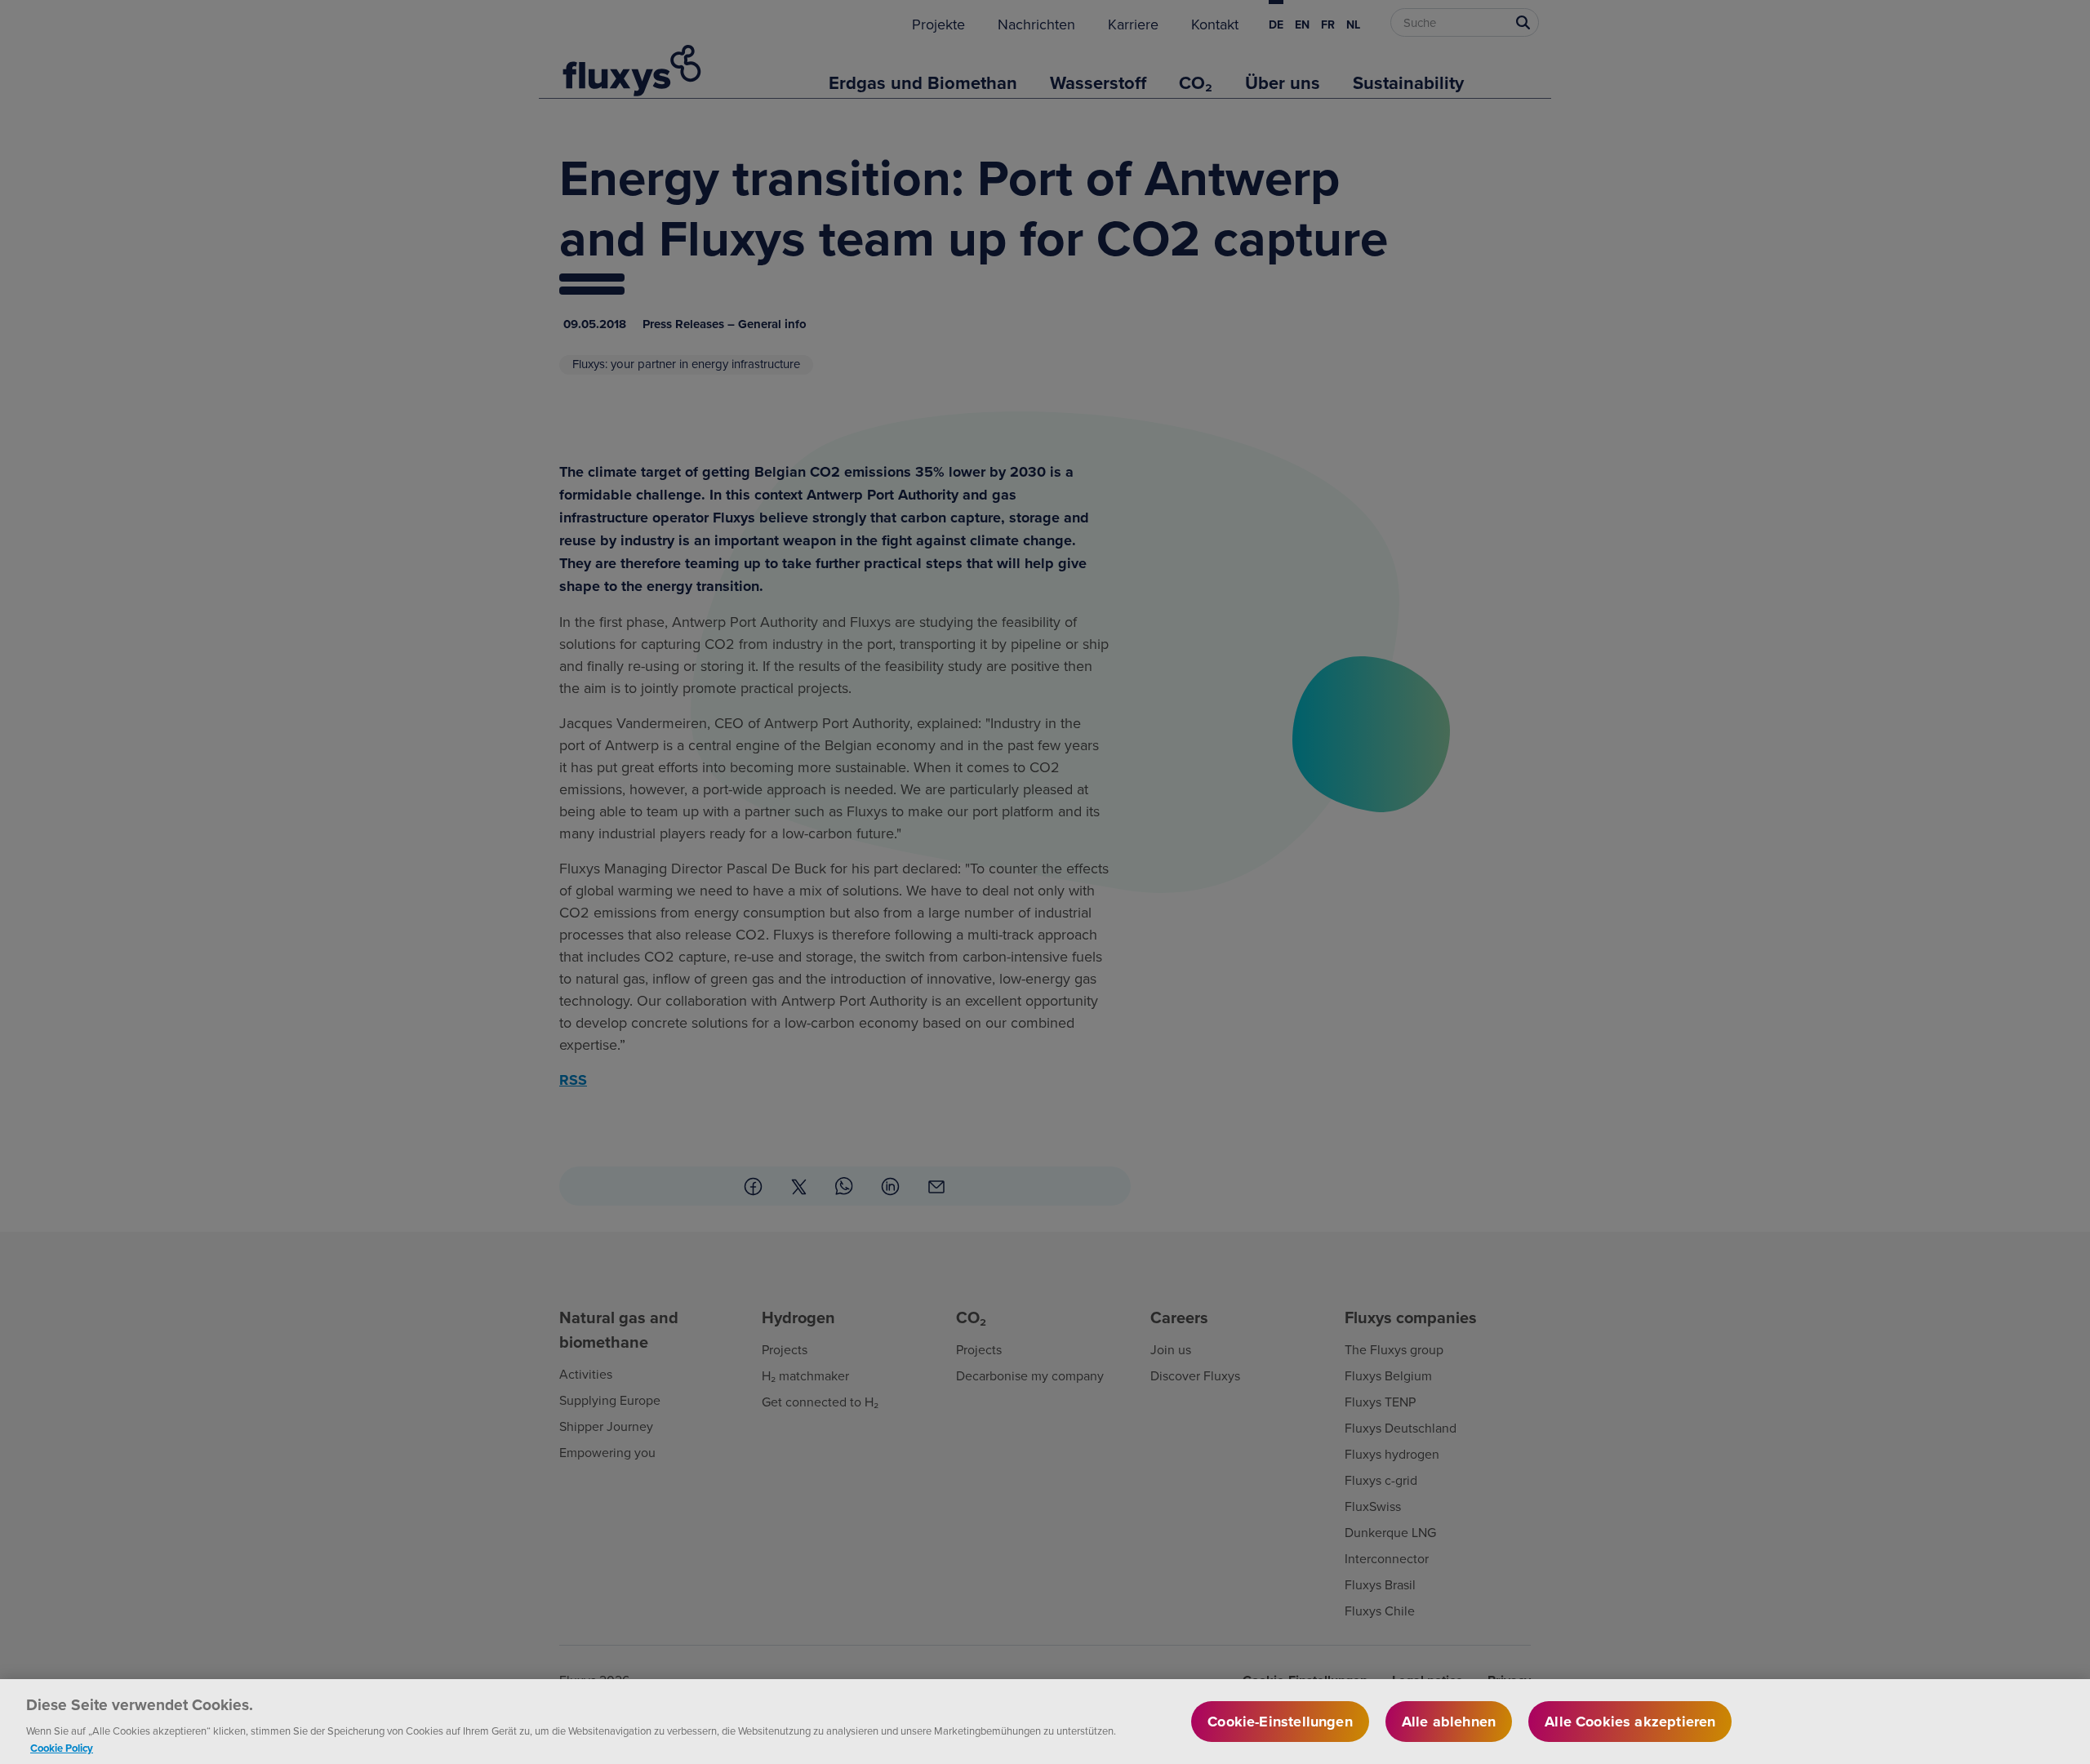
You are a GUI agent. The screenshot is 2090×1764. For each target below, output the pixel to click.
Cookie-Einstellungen (1280, 1722)
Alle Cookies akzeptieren (1630, 1722)
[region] (1045, 1722)
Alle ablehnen (1449, 1722)
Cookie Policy (62, 1747)
